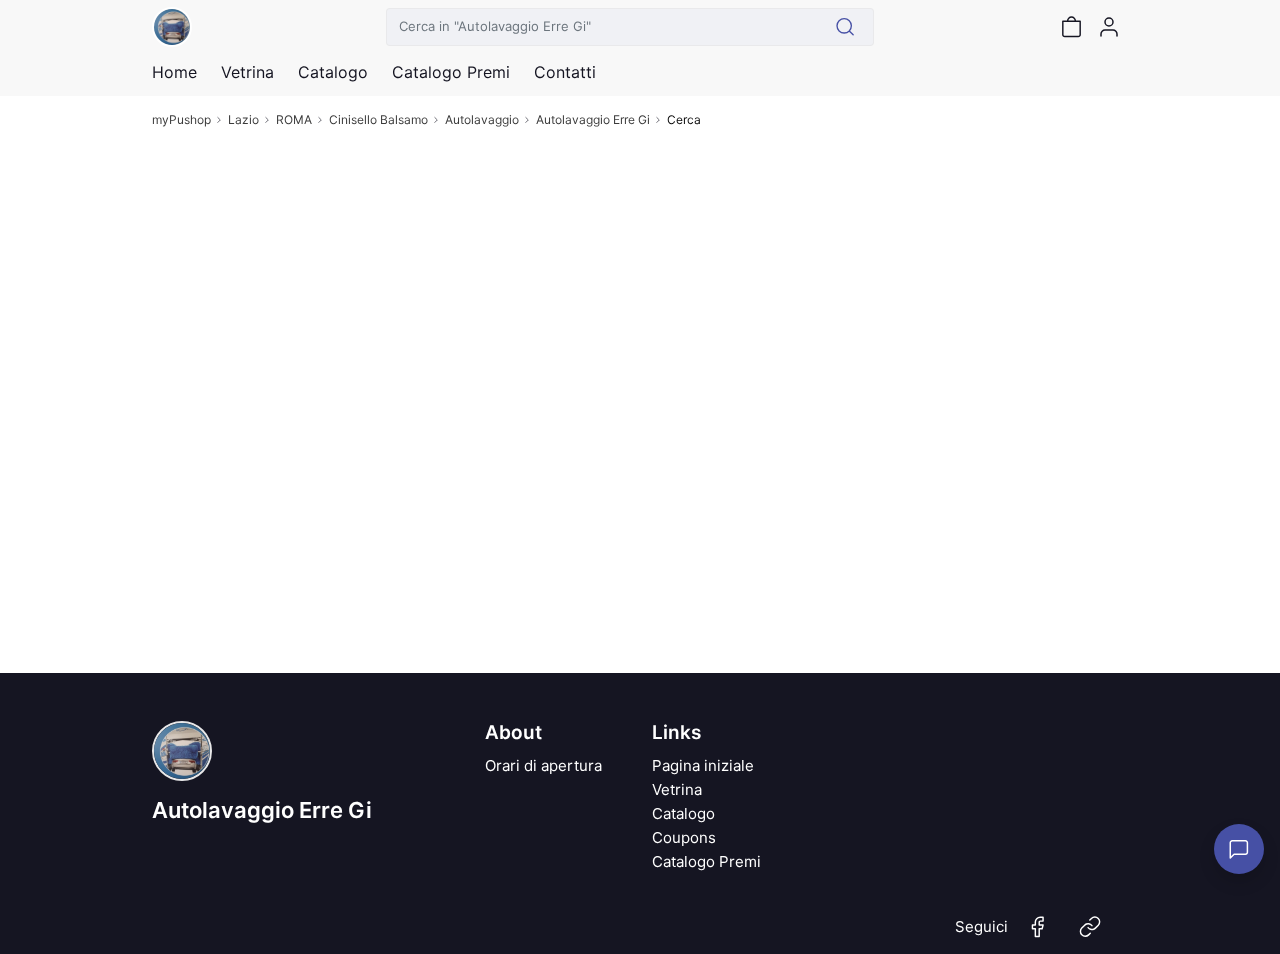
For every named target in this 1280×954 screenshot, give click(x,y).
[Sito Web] (1090, 935)
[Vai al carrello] (1071, 27)
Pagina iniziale (703, 765)
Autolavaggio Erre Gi (593, 119)
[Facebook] (1038, 935)
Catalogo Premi (706, 861)
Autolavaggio (482, 119)
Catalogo (333, 72)
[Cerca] (845, 27)
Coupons (684, 837)
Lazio (243, 119)
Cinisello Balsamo (378, 119)
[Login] (1109, 27)
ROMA (294, 119)
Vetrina (677, 789)
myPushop (181, 119)
